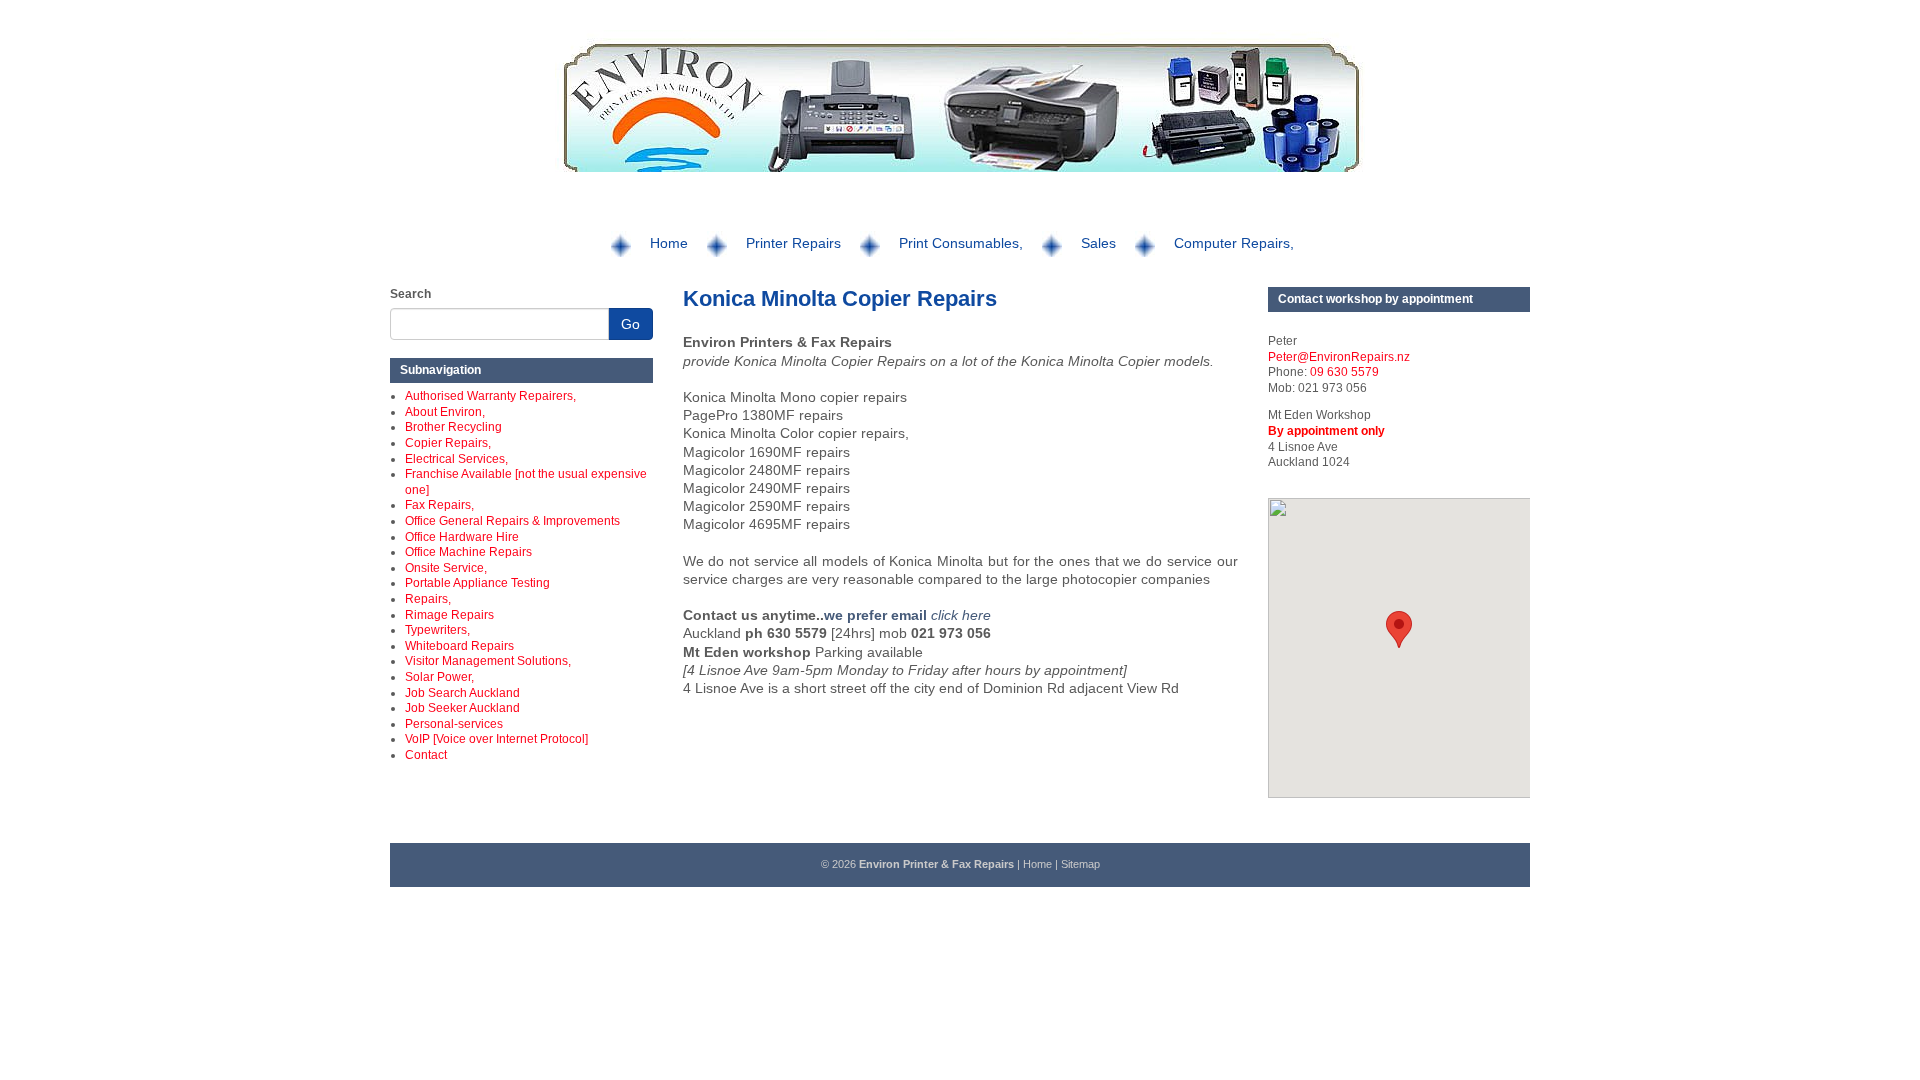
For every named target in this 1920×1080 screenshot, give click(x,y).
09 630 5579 (1344, 372)
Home (669, 243)
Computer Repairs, (1234, 243)
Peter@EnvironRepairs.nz (1339, 357)
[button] (1399, 629)
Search (410, 294)
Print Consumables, (961, 243)
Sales (1098, 243)
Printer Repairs (793, 243)
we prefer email (877, 615)
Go (630, 324)
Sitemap (1080, 864)
